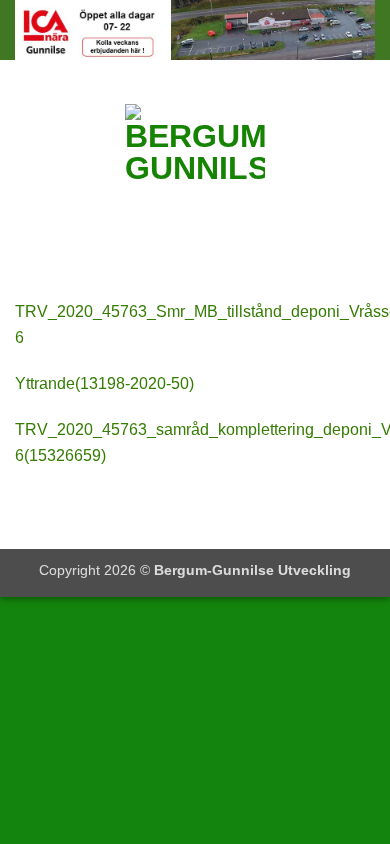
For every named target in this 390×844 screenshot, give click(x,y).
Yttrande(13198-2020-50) (104, 383)
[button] (27, 164)
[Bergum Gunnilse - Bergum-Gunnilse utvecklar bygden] (195, 164)
